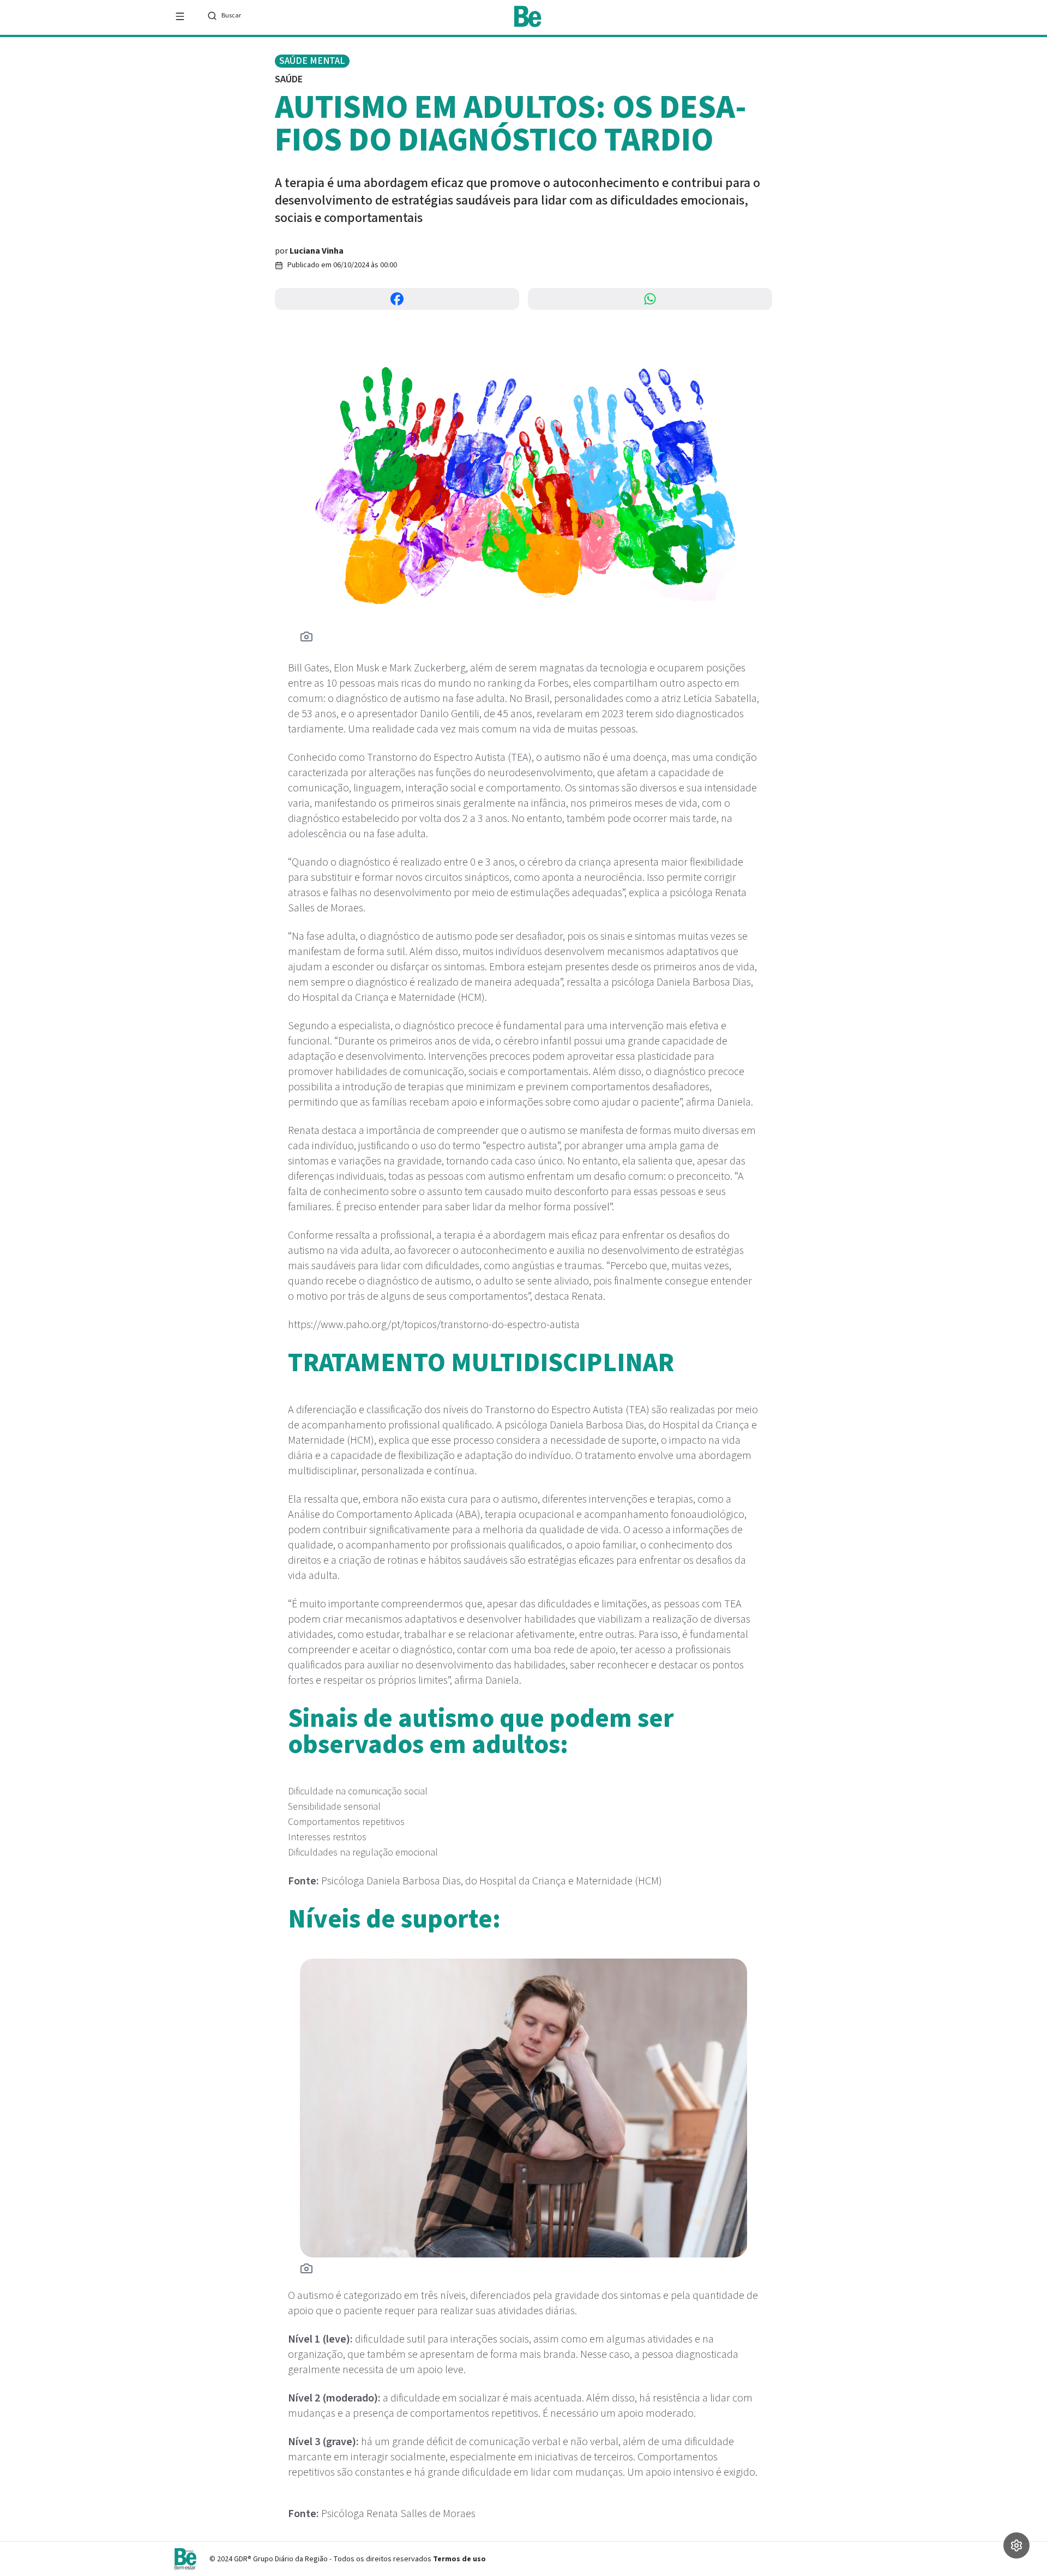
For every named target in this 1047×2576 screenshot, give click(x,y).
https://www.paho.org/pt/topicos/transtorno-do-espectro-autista (434, 1325)
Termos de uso (459, 2559)
